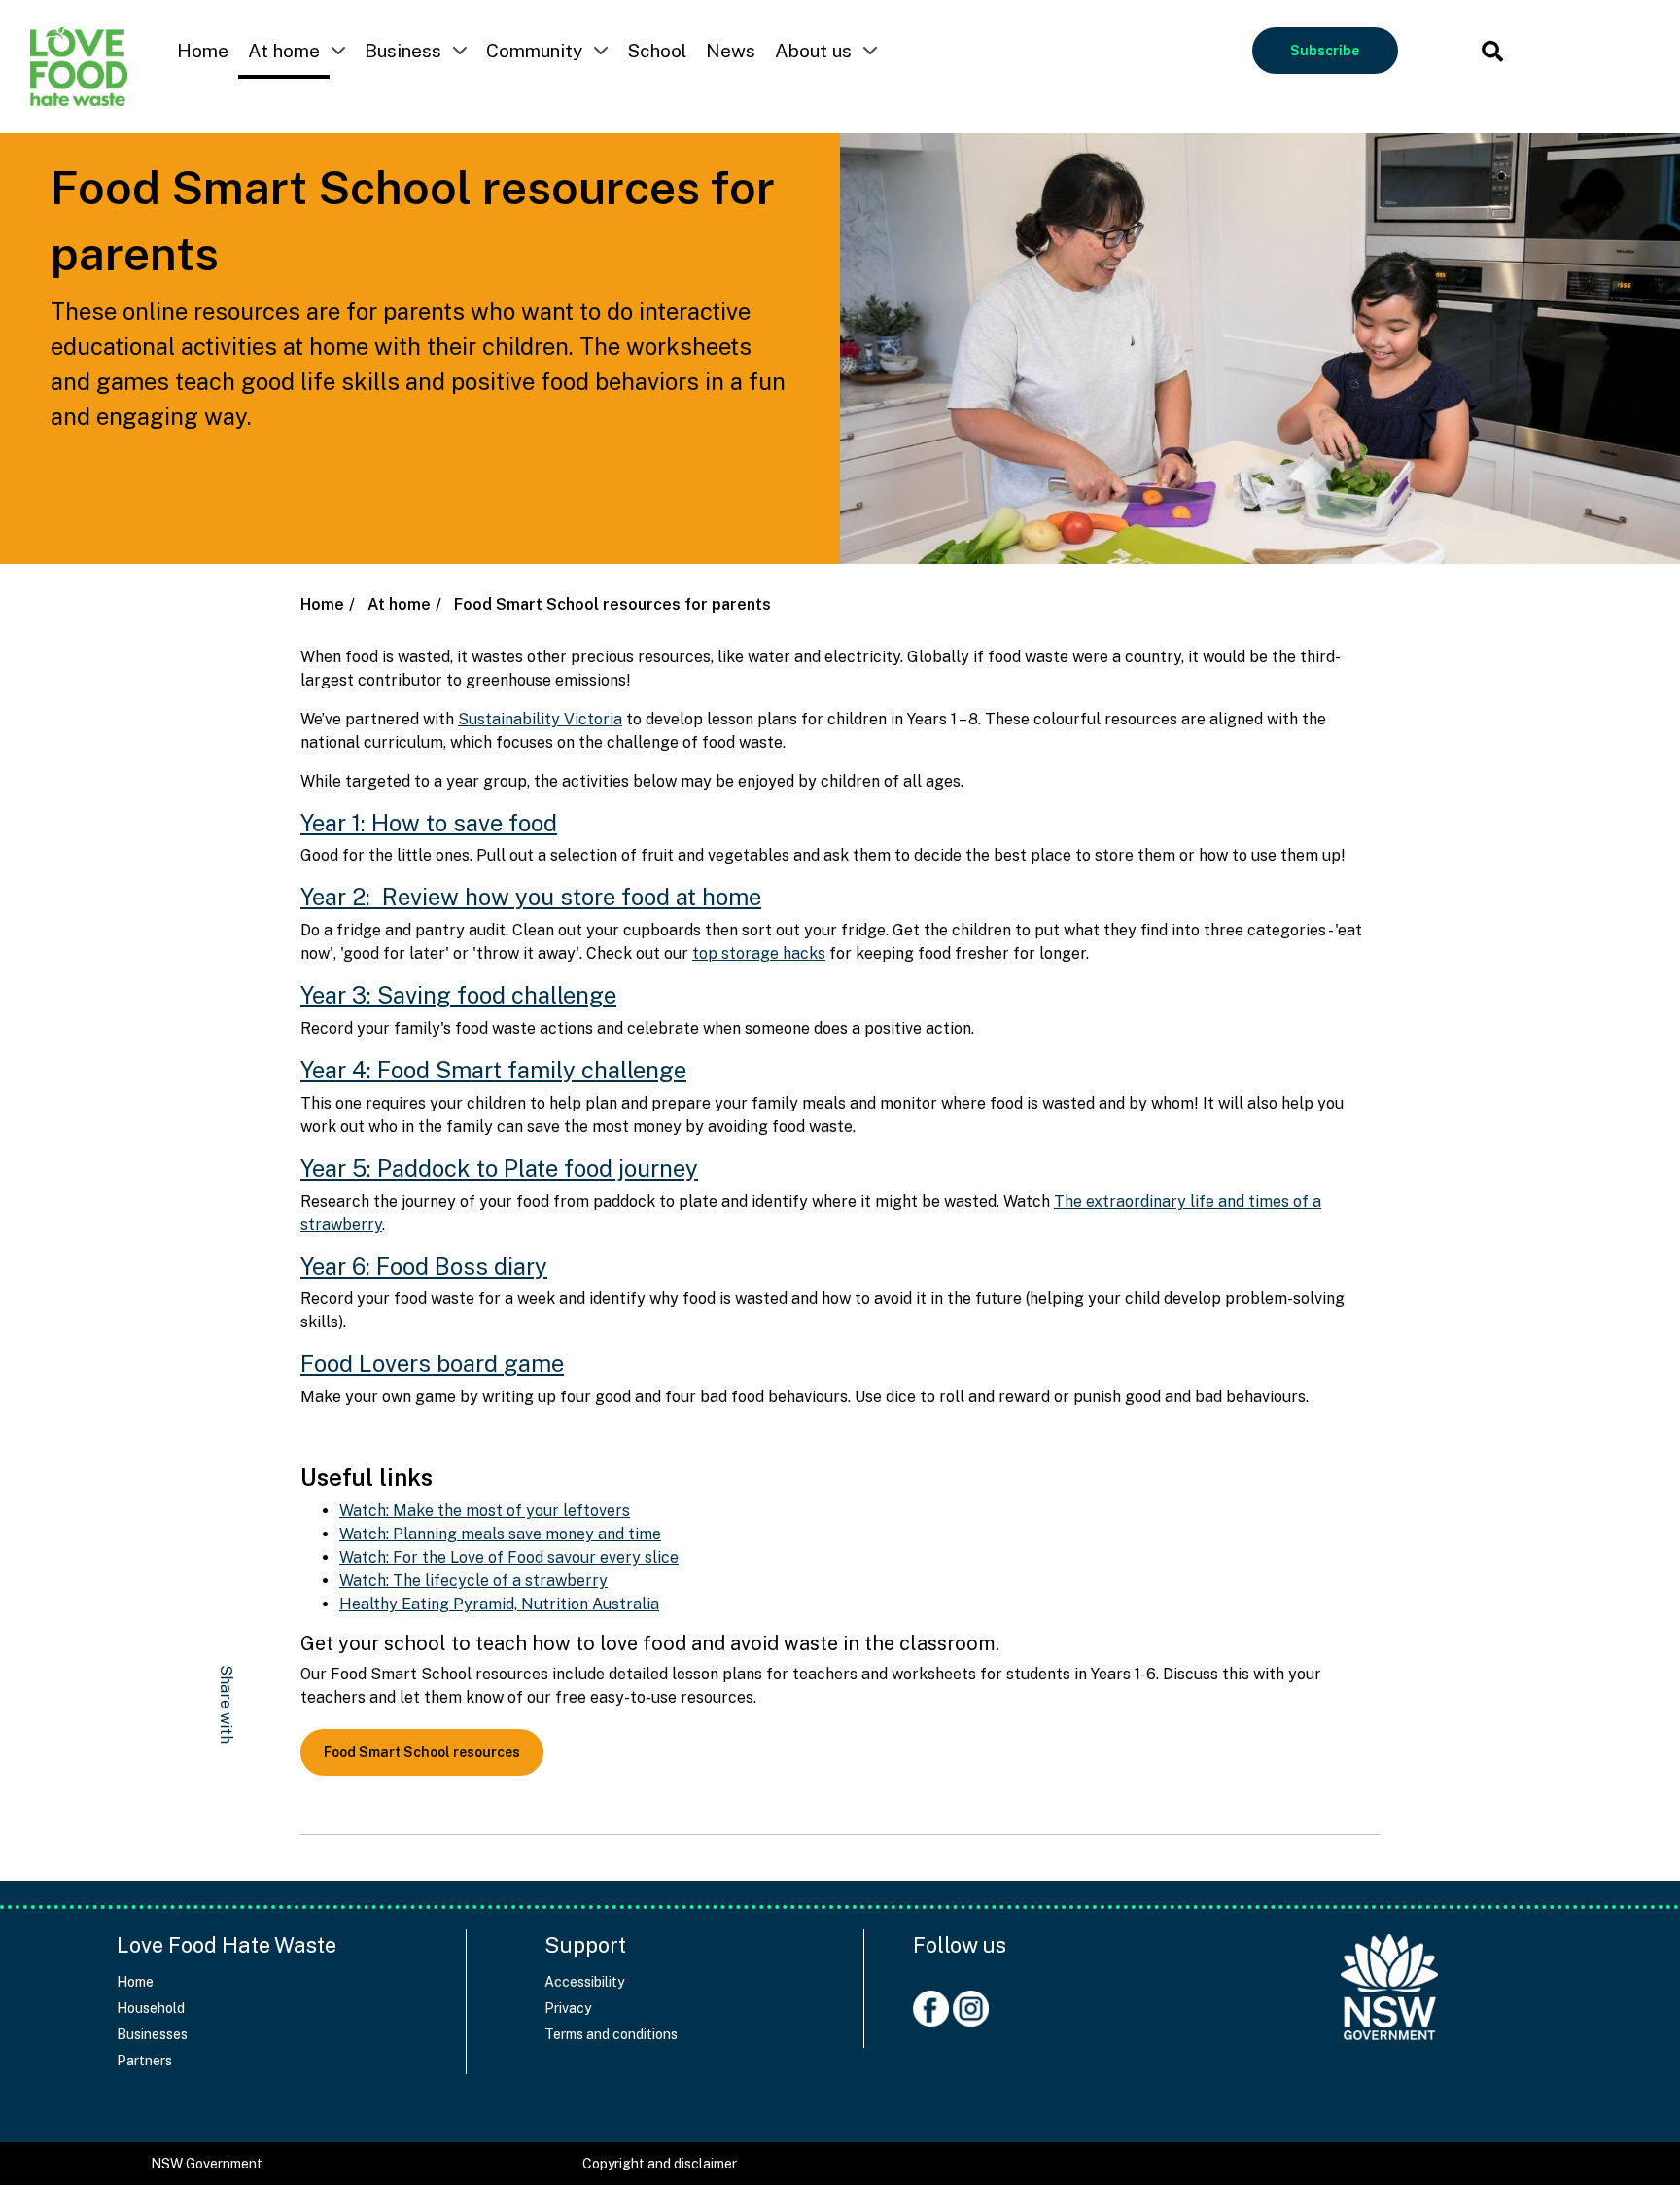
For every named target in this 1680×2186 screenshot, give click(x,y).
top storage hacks (759, 953)
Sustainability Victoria (540, 719)
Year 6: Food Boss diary (424, 1266)
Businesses (152, 2034)
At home (284, 51)
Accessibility (584, 1982)
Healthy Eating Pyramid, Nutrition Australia (499, 1604)
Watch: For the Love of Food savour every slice (509, 1557)
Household (151, 2008)
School (657, 51)
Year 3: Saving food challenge (458, 995)
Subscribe (1325, 51)
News (731, 51)
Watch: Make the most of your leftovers (485, 1511)
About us (813, 51)
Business (403, 51)
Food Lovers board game (432, 1363)
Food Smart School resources (422, 1752)
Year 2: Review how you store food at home (531, 897)
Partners (144, 2061)
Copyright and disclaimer (660, 2164)
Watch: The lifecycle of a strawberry (473, 1581)
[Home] (1389, 1977)
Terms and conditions (611, 2034)
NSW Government (207, 2164)
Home (203, 51)
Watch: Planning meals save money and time (500, 1534)
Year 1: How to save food (429, 823)
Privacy (568, 2008)
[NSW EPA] (79, 67)
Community (534, 51)
